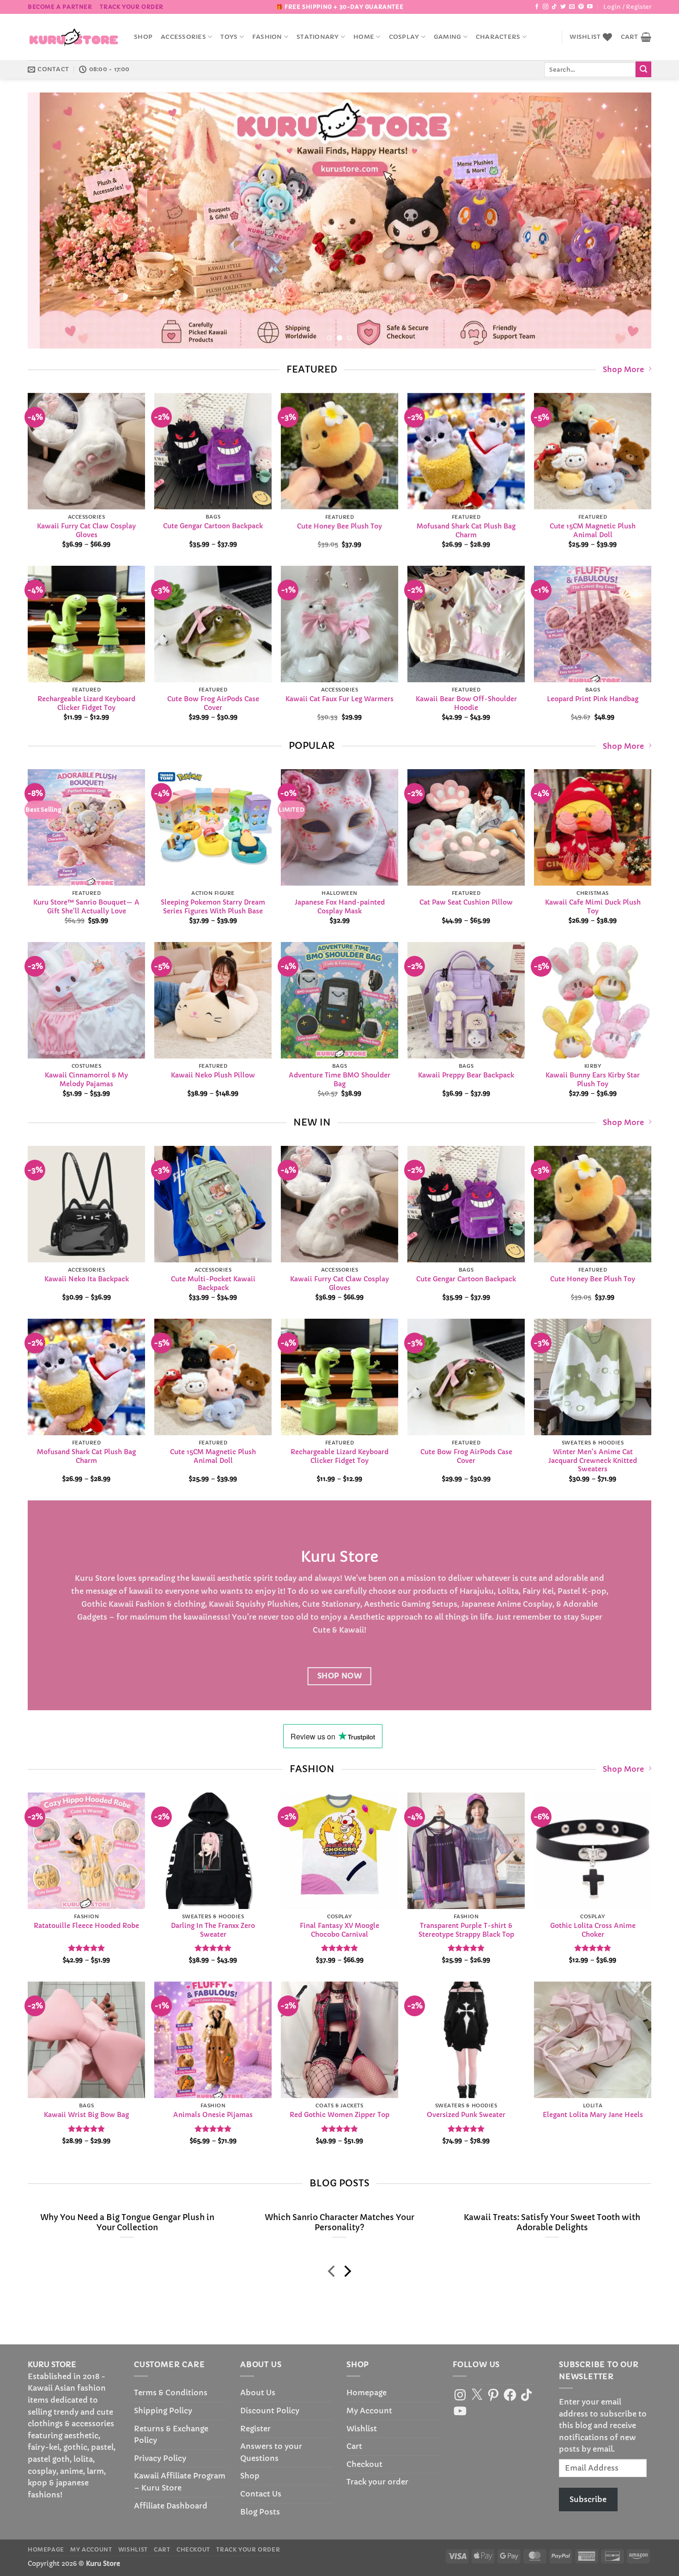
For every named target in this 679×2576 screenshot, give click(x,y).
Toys (229, 37)
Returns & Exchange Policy (171, 2435)
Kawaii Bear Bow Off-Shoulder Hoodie (466, 703)
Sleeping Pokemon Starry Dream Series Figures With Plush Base (213, 907)
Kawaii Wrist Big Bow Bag (86, 2115)
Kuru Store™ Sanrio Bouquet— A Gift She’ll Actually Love (86, 907)
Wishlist (362, 2429)
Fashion (267, 37)
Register (255, 2429)
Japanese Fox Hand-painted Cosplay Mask (340, 907)
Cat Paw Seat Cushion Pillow (466, 903)
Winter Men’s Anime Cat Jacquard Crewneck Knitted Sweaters (593, 1460)
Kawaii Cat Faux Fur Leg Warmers (339, 699)
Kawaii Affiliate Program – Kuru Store (180, 2482)
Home (364, 37)
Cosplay (404, 37)
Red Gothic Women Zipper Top (339, 2115)
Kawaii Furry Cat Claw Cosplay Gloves (86, 530)
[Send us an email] (572, 7)
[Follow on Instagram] (546, 7)
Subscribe (588, 2499)
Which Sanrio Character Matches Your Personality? (339, 2223)
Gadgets (92, 1617)
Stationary (318, 37)
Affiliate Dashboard (171, 2506)
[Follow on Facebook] (537, 7)
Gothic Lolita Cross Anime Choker (593, 1930)
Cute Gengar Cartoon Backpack (213, 526)
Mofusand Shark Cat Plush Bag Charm (466, 530)
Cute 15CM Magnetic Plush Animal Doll (593, 530)
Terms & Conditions (171, 2392)
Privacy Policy (160, 2458)
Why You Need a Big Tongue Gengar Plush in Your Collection (127, 2223)
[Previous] (52, 221)
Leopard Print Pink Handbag (593, 699)
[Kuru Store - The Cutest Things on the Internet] (74, 37)
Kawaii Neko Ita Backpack (87, 1279)
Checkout (364, 2464)
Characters (498, 37)
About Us (258, 2392)
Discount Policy (270, 2411)
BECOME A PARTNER (60, 7)
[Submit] (643, 69)
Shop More (623, 369)
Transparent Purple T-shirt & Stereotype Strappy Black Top (466, 1930)
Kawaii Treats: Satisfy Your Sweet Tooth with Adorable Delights (552, 2223)
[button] (627, 7)
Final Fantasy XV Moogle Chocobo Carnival (339, 1930)
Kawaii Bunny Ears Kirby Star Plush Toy (593, 1080)
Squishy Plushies (267, 1604)
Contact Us (261, 2494)
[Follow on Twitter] (563, 7)
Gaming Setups (429, 1604)
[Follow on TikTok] (554, 7)
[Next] (627, 221)
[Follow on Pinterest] (581, 7)
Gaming (448, 37)
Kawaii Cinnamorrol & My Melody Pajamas (86, 1080)
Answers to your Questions (271, 2452)
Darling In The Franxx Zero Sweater (213, 1930)
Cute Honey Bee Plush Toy (339, 526)
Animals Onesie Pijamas (213, 2115)
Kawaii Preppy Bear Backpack (466, 1076)
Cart (354, 2446)
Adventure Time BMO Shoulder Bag (339, 1080)
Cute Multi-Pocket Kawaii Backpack (213, 1283)
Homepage (367, 2392)
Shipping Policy (163, 2411)
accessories (183, 37)
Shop (143, 37)
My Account (369, 2411)
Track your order (132, 7)
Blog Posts (260, 2512)
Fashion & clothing (170, 1604)
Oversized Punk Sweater (466, 2115)
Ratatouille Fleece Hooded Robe (86, 1926)
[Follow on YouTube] (590, 7)
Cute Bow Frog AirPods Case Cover (213, 703)
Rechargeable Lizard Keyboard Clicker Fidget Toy (86, 703)
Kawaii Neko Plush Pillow (213, 1076)
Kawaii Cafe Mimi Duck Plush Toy (593, 907)
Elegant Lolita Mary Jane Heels (593, 2115)
